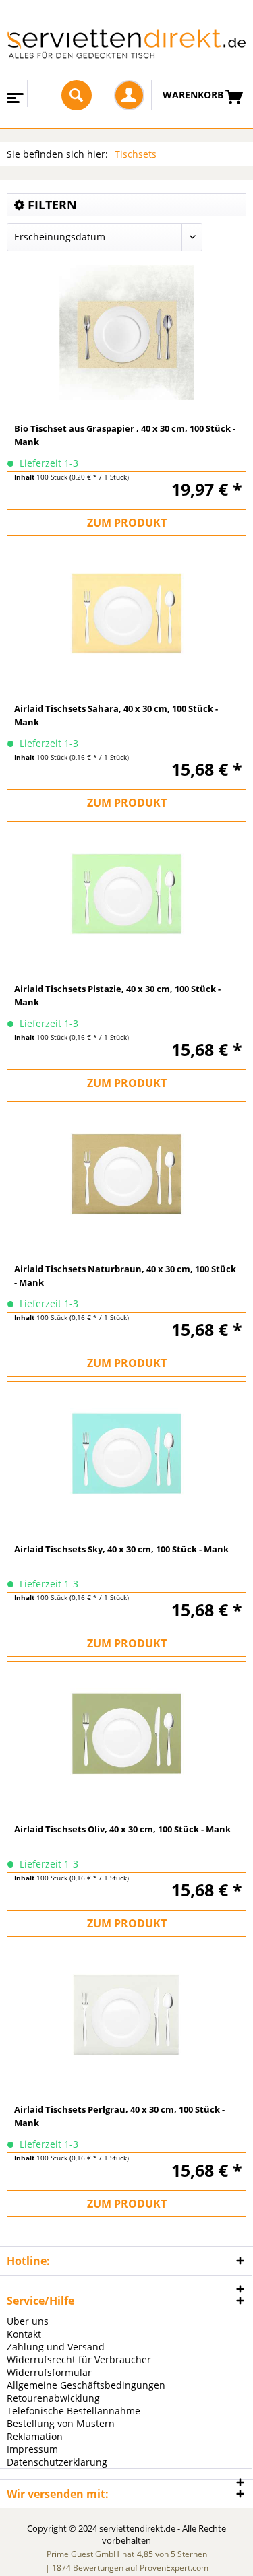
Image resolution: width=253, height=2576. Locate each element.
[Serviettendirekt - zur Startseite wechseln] (126, 51)
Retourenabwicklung (53, 2398)
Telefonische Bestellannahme (74, 2411)
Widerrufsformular (49, 2372)
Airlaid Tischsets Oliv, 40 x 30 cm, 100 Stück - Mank (122, 1829)
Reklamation (35, 2436)
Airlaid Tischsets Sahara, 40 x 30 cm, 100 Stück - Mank (116, 715)
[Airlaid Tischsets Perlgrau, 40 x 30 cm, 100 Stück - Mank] (126, 2012)
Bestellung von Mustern (61, 2423)
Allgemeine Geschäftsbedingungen (86, 2385)
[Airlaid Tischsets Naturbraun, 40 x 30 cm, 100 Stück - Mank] (126, 1172)
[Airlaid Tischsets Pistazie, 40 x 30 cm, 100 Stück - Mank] (126, 892)
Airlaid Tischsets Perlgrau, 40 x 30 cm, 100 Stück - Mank (119, 2116)
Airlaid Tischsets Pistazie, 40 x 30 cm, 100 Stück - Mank (117, 995)
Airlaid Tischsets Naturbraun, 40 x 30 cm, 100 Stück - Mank (125, 1276)
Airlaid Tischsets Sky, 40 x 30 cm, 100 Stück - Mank (121, 1549)
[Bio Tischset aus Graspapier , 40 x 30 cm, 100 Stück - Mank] (126, 331)
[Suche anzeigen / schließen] (77, 95)
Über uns (28, 2321)
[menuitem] (14, 94)
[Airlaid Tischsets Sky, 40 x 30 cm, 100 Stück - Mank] (126, 1452)
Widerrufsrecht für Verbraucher (79, 2359)
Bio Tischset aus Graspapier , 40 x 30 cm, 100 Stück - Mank (125, 435)
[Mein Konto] (129, 95)
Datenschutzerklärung (57, 2462)
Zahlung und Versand (56, 2347)
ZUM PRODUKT (127, 523)
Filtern (51, 205)
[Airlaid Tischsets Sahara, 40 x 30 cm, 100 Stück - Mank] (126, 612)
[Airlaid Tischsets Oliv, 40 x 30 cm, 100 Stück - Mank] (126, 1732)
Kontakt (24, 2334)
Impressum (32, 2449)
